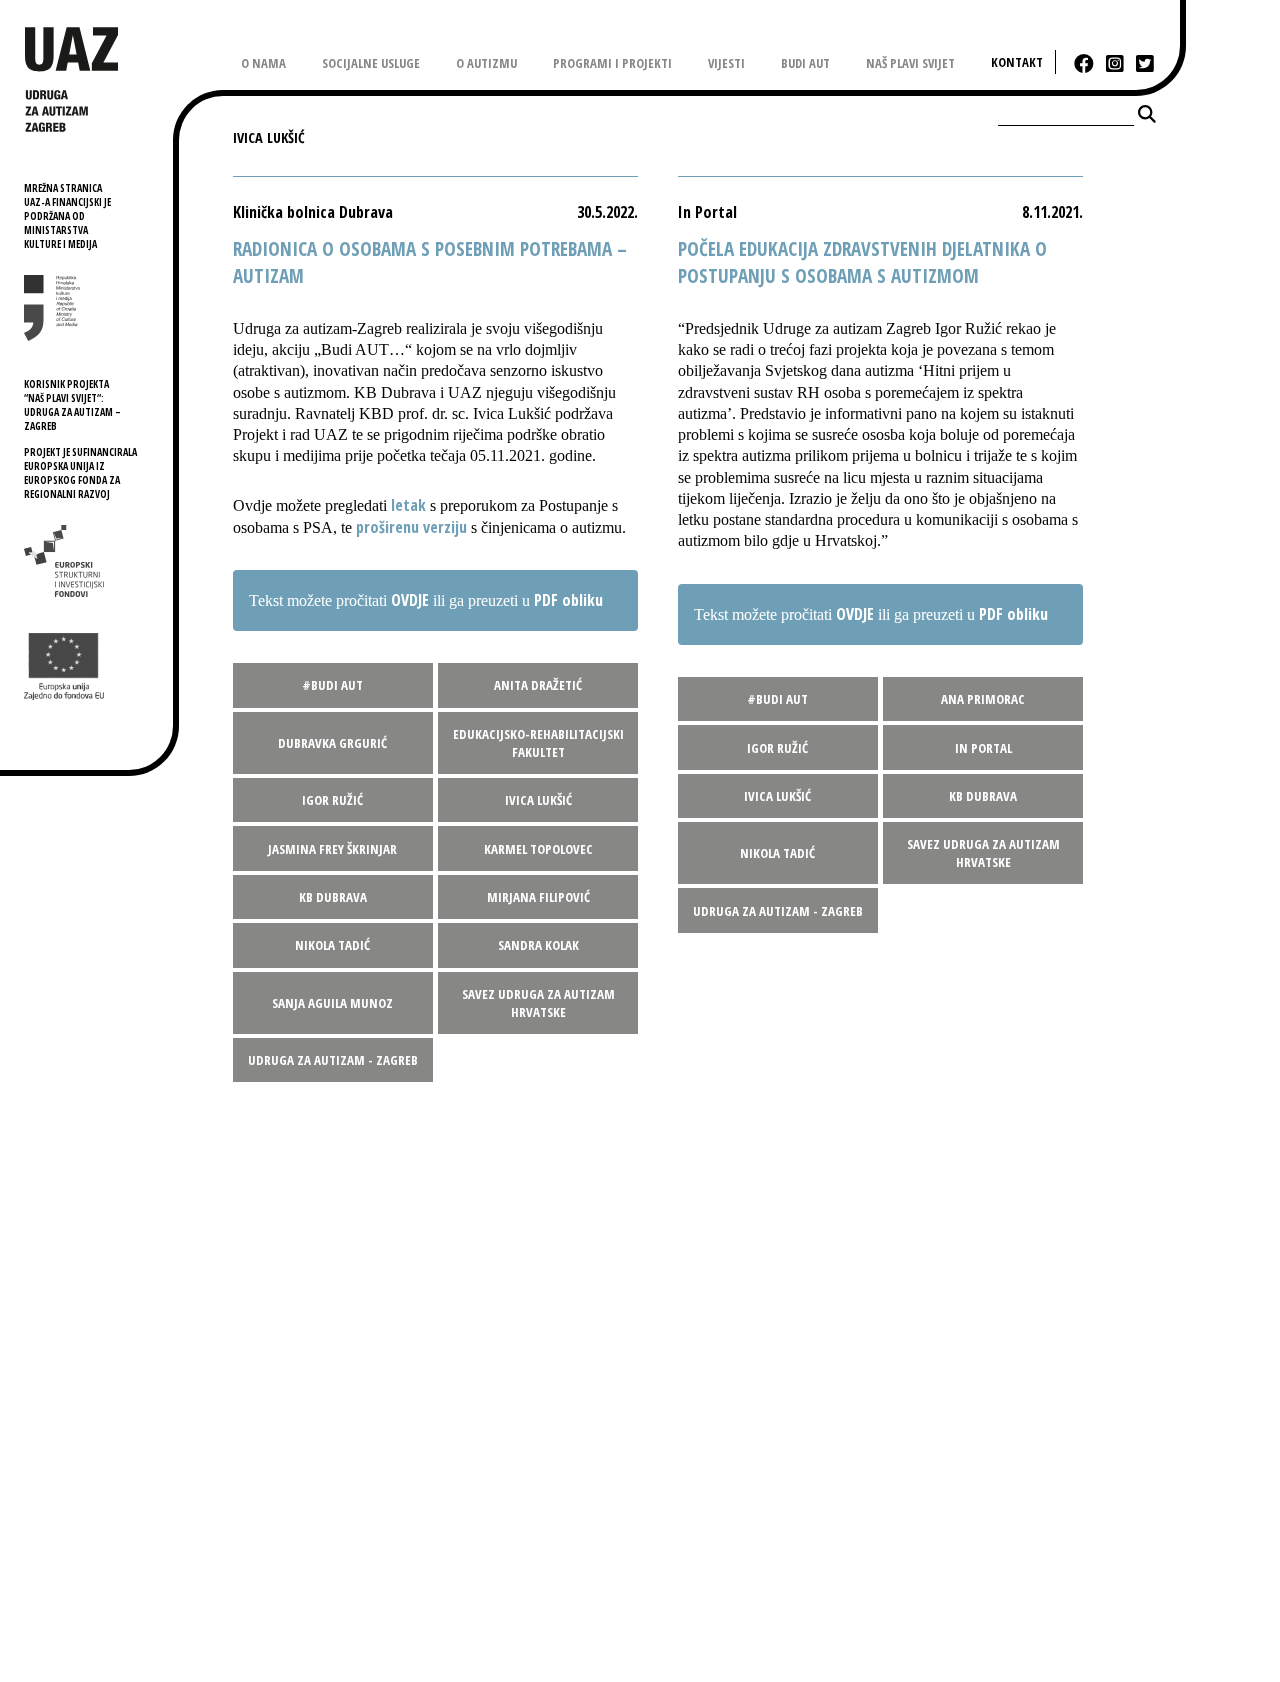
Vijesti (726, 63)
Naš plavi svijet (910, 63)
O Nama (263, 63)
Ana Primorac (983, 699)
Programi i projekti (612, 63)
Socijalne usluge (371, 63)
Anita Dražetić (538, 685)
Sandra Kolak (538, 945)
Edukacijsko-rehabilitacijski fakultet (538, 743)
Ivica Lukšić (538, 800)
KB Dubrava (333, 897)
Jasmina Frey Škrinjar (332, 849)
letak (408, 505)
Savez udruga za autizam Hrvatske (538, 1003)
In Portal (983, 748)
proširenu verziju (411, 527)
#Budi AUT (332, 685)
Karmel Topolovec (538, 849)
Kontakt (1017, 62)
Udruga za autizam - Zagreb (333, 1060)
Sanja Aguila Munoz (332, 1003)
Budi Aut (805, 63)
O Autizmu (486, 63)
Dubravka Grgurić (332, 743)
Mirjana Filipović (538, 897)
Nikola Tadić (332, 945)
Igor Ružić (332, 800)
